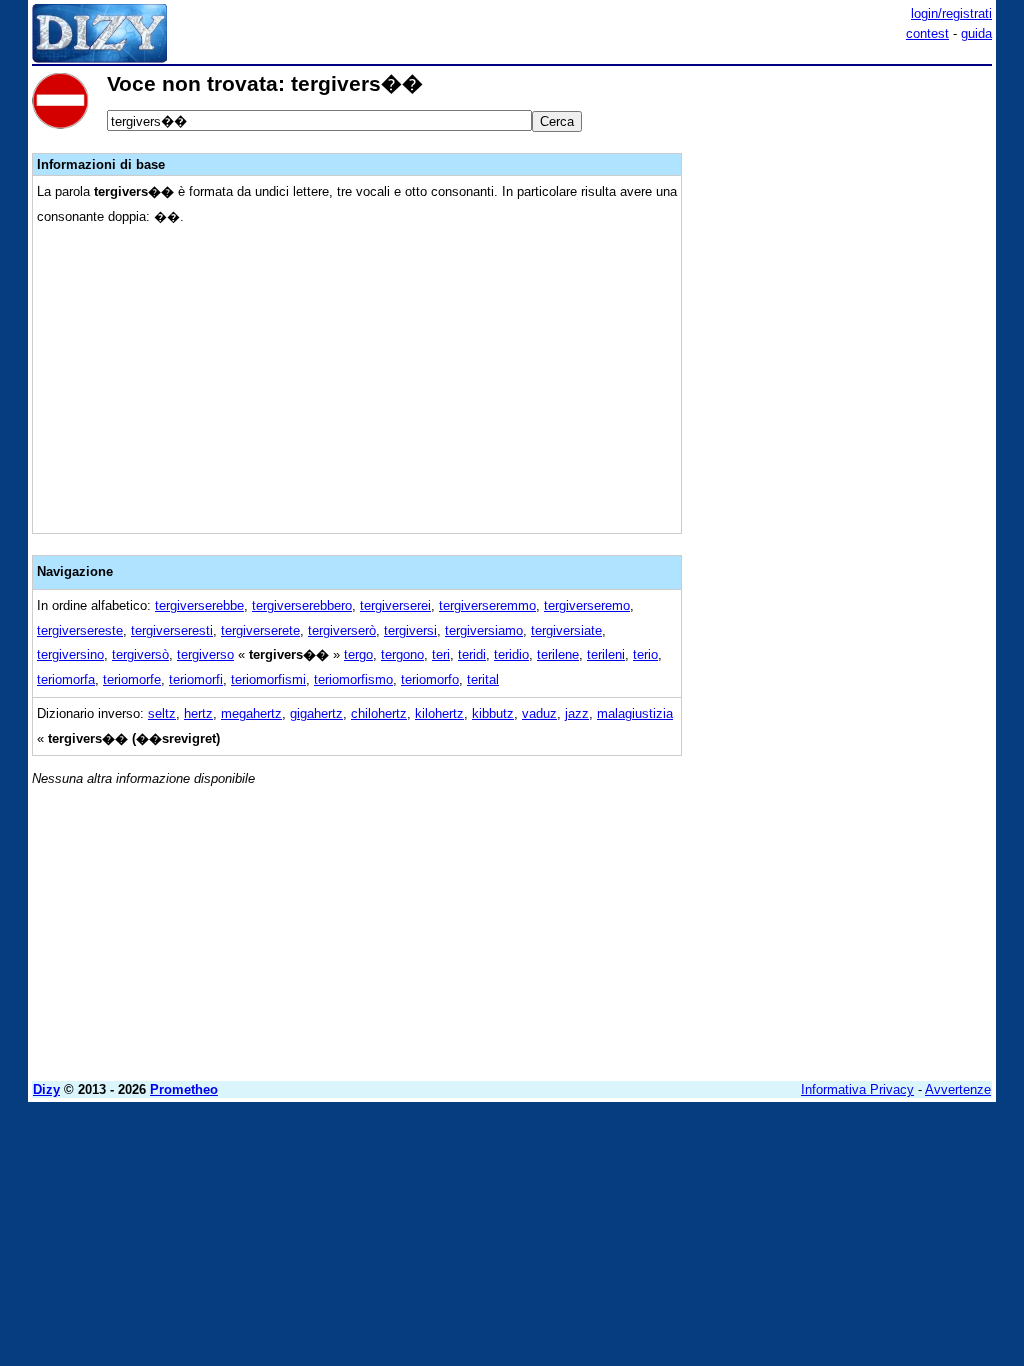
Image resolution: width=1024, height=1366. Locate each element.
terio (645, 654)
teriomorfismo (353, 679)
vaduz (539, 713)
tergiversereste (80, 630)
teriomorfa (66, 679)
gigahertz (316, 713)
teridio (511, 654)
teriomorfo (430, 679)
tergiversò (140, 654)
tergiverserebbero (302, 605)
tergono (402, 654)
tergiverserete (260, 630)
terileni (606, 654)
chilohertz (379, 713)
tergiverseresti (172, 630)
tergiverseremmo (487, 605)
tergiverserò (342, 630)
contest (927, 33)
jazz (577, 713)
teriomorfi (196, 679)
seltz (162, 713)
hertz (198, 713)
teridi (472, 654)
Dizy (46, 1089)
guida (976, 33)
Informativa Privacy (857, 1089)
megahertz (251, 713)
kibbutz (493, 713)
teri (441, 654)
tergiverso (205, 654)
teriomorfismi (268, 679)
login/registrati (951, 13)
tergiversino (70, 654)
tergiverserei (395, 605)
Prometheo (184, 1089)
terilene (558, 654)
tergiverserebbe (199, 605)
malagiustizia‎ (635, 713)
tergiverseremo (587, 605)
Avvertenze (958, 1089)
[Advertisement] (842, 198)
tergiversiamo (484, 630)
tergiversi (410, 630)
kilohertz (439, 713)
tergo (358, 654)
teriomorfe (132, 679)
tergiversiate (566, 630)
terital (483, 679)
